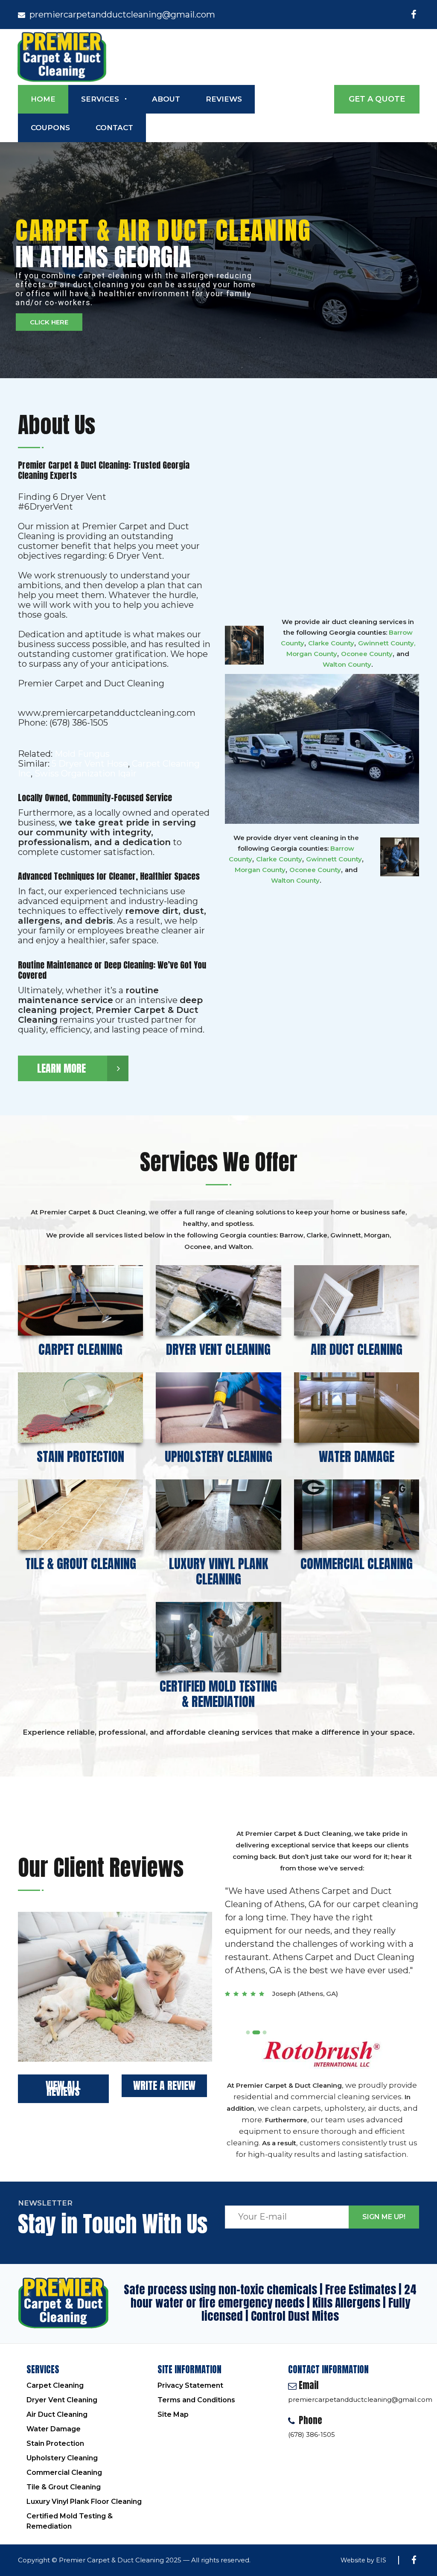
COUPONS (50, 128)
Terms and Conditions (196, 2400)
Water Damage (54, 2429)
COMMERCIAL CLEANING (357, 1564)
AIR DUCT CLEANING (357, 1349)
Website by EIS (363, 2560)
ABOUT (166, 99)
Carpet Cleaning (55, 2385)
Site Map (173, 2414)
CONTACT (114, 128)
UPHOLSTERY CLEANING (218, 1457)
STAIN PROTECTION (80, 1457)
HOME (43, 99)
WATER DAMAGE (357, 1457)
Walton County (347, 664)
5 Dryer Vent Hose (90, 764)
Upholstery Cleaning (62, 2458)
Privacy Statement (190, 2385)
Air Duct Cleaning (57, 2414)
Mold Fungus (82, 754)
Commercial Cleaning (64, 2472)
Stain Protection (55, 2443)
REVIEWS (224, 99)
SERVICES (100, 99)
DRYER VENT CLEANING (218, 1349)
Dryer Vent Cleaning (62, 2400)
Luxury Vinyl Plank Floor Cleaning (84, 2502)
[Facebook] (414, 15)
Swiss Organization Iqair (86, 773)
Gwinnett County (386, 643)
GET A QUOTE (377, 99)
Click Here (49, 322)
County (334, 859)
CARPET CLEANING (80, 1349)
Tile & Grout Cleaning (64, 2487)
